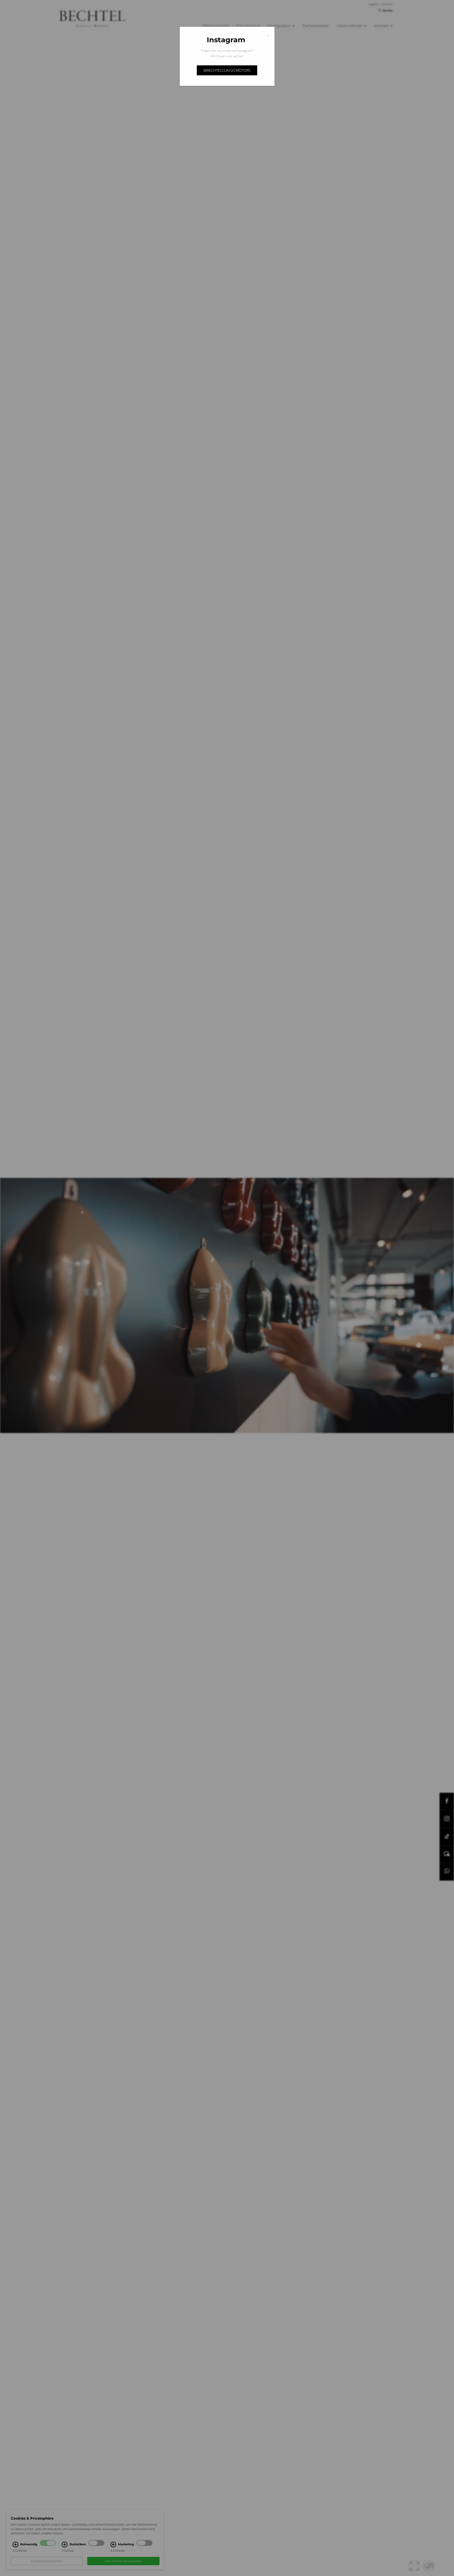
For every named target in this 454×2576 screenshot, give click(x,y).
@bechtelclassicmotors (227, 70)
